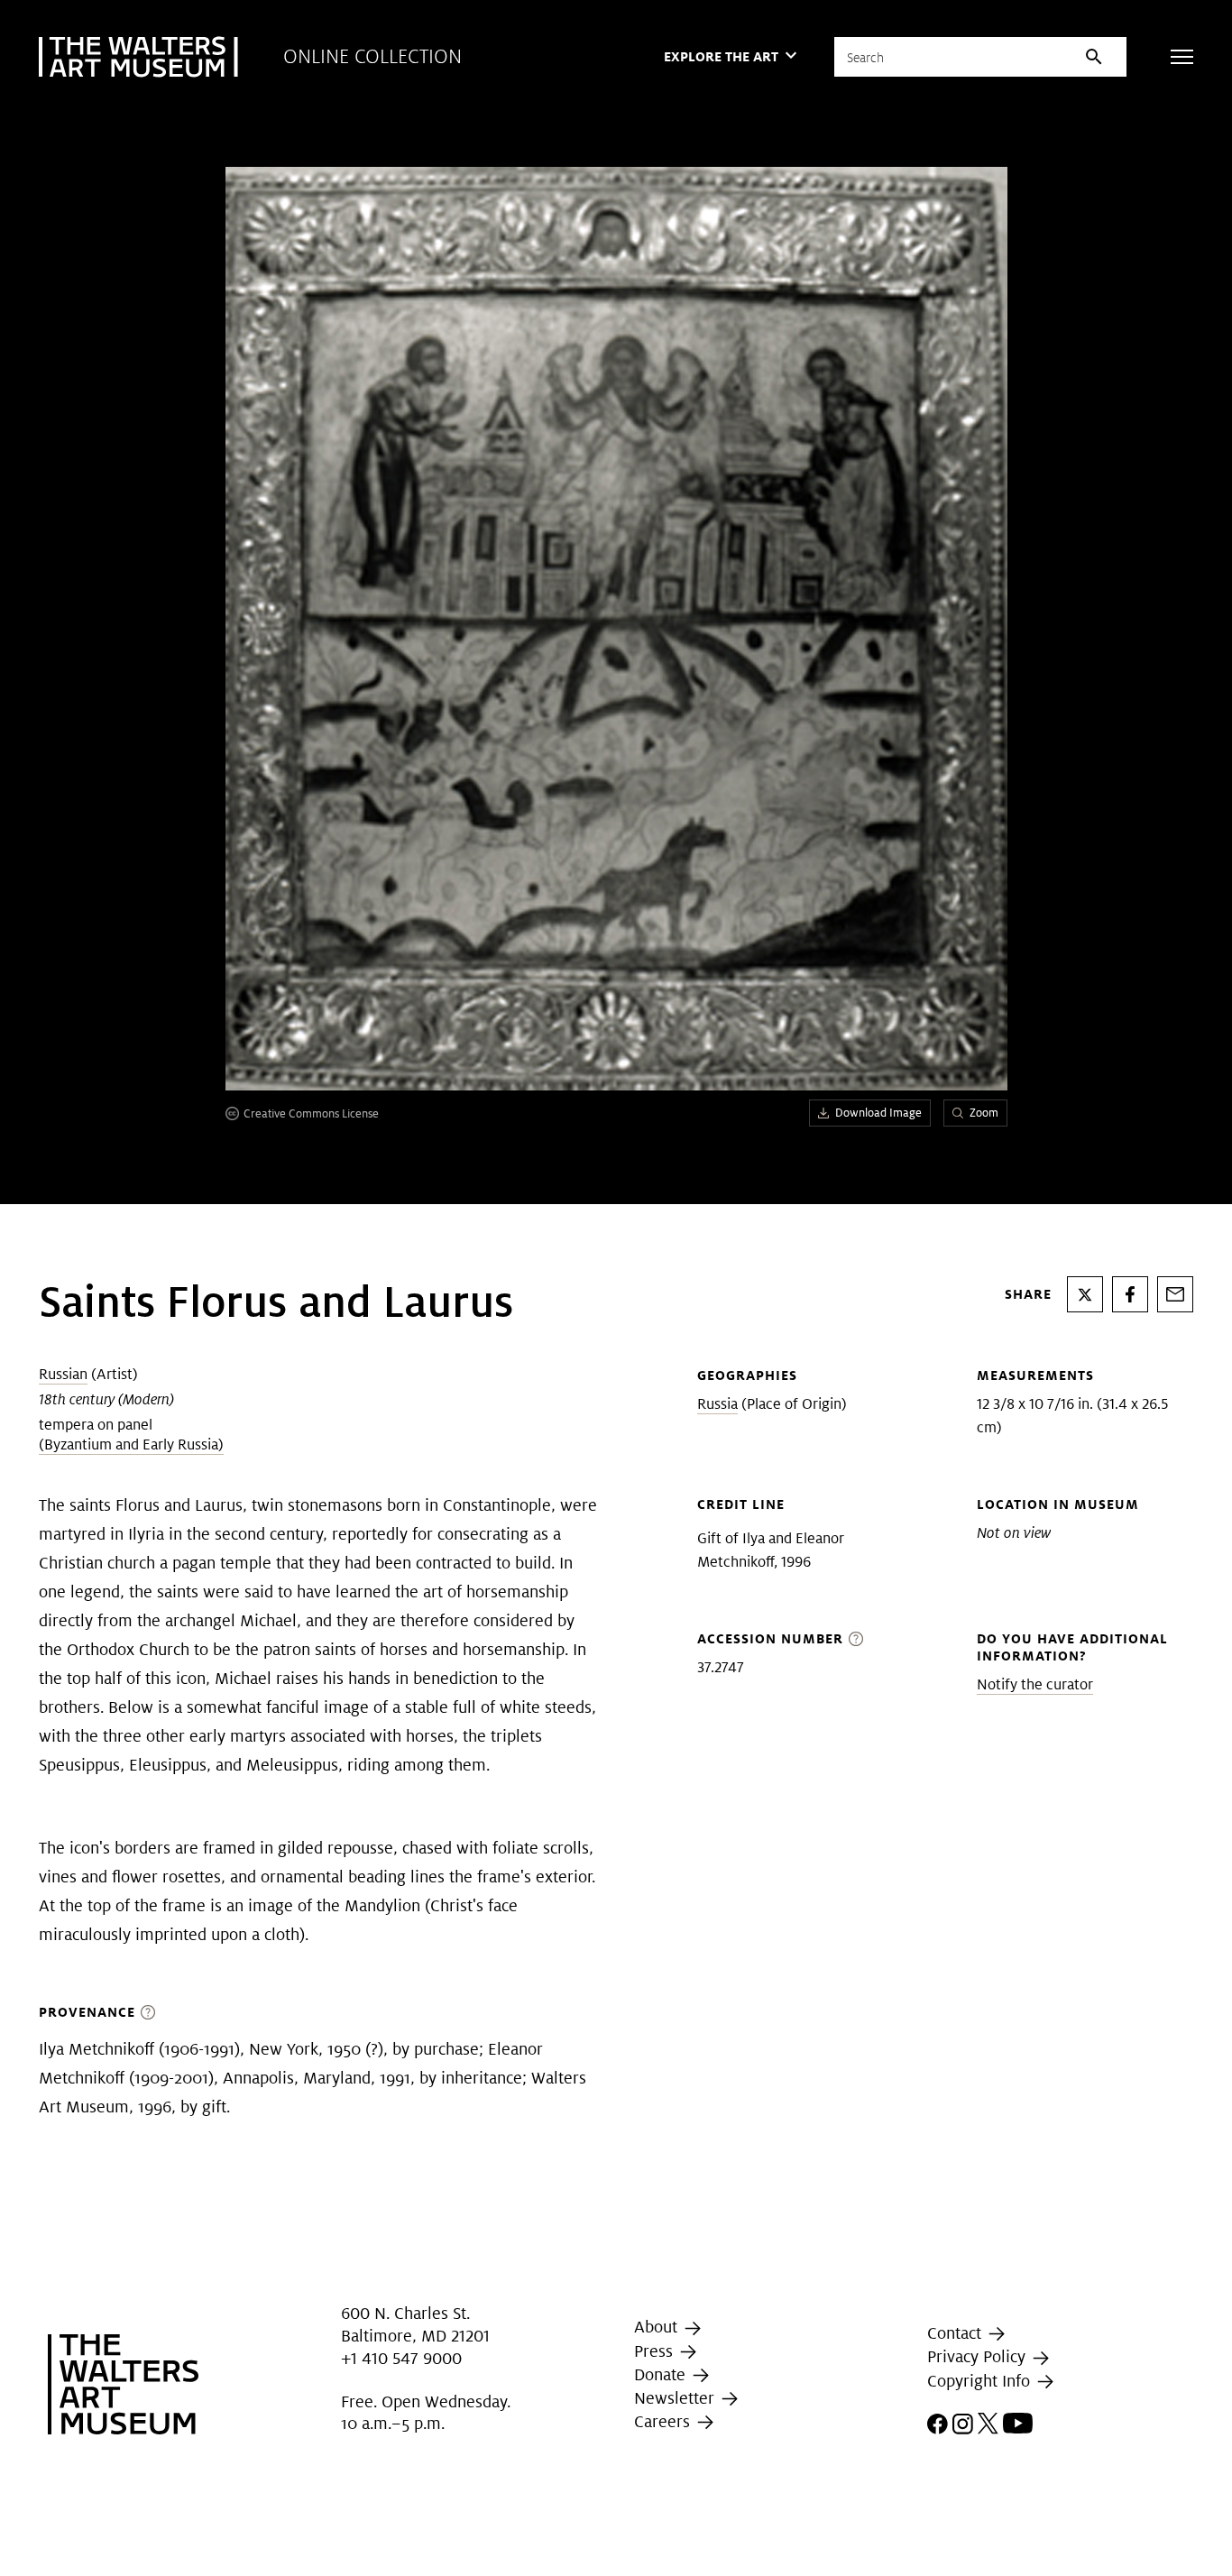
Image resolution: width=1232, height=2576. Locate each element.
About (658, 2328)
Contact (956, 2333)
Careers (664, 2421)
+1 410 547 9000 (401, 2358)
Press (656, 2351)
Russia (717, 1404)
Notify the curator (1035, 1684)
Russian (63, 1374)
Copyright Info (981, 2381)
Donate (662, 2374)
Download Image (878, 1113)
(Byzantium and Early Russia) (131, 1444)
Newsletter (676, 2398)
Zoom (984, 1113)
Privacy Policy (979, 2356)
